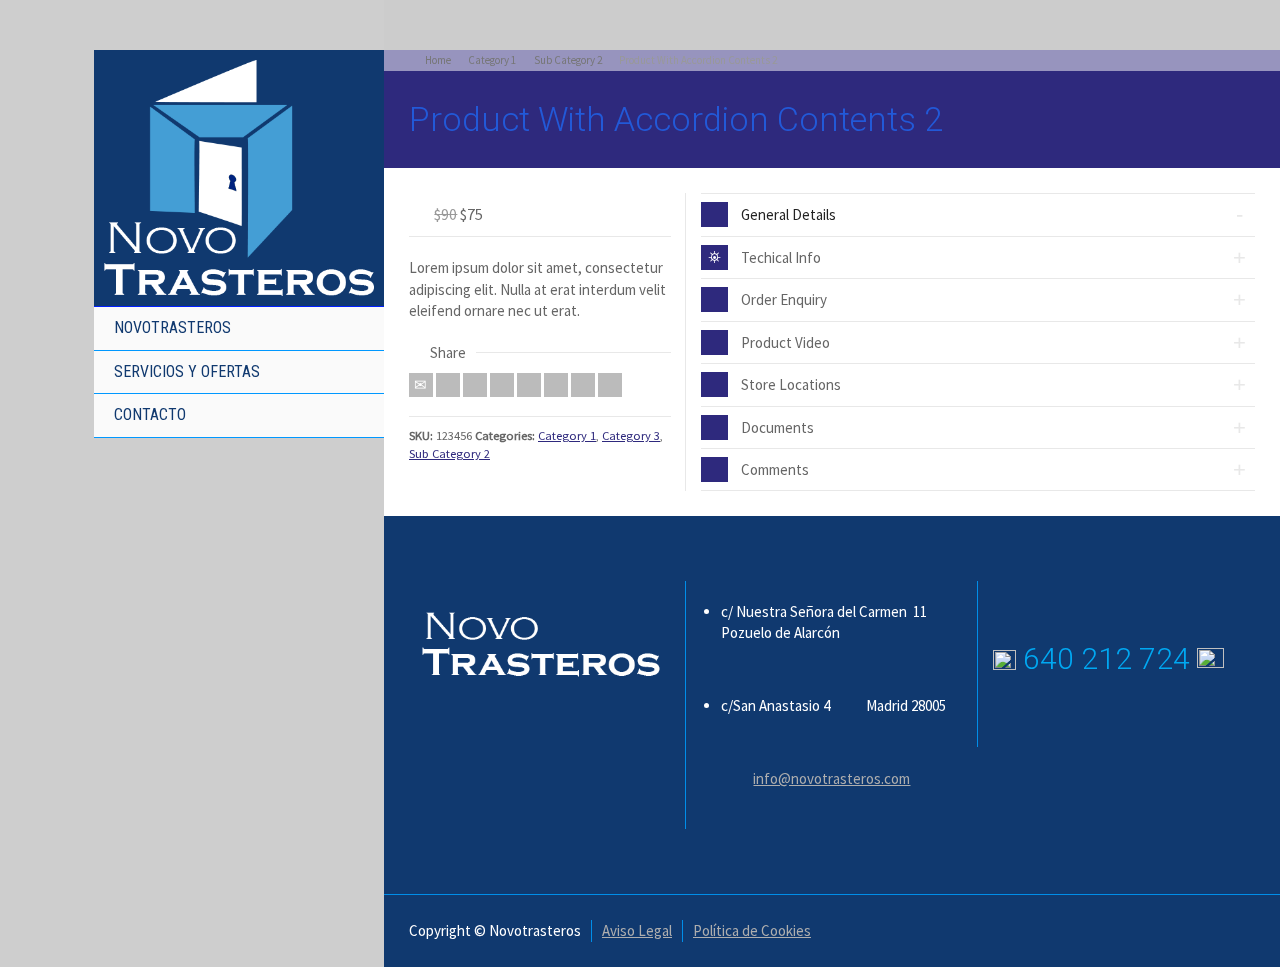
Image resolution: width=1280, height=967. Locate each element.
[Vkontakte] (610, 385)
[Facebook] (475, 385)
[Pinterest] (529, 385)
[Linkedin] (583, 385)
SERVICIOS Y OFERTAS (187, 371)
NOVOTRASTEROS (172, 327)
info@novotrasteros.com (831, 778)
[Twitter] (448, 385)
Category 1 (567, 435)
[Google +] (502, 385)
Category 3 (631, 435)
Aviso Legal (637, 930)
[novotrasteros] (239, 176)
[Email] (421, 385)
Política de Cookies (752, 930)
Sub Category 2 (449, 453)
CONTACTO (150, 414)
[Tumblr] (556, 385)
